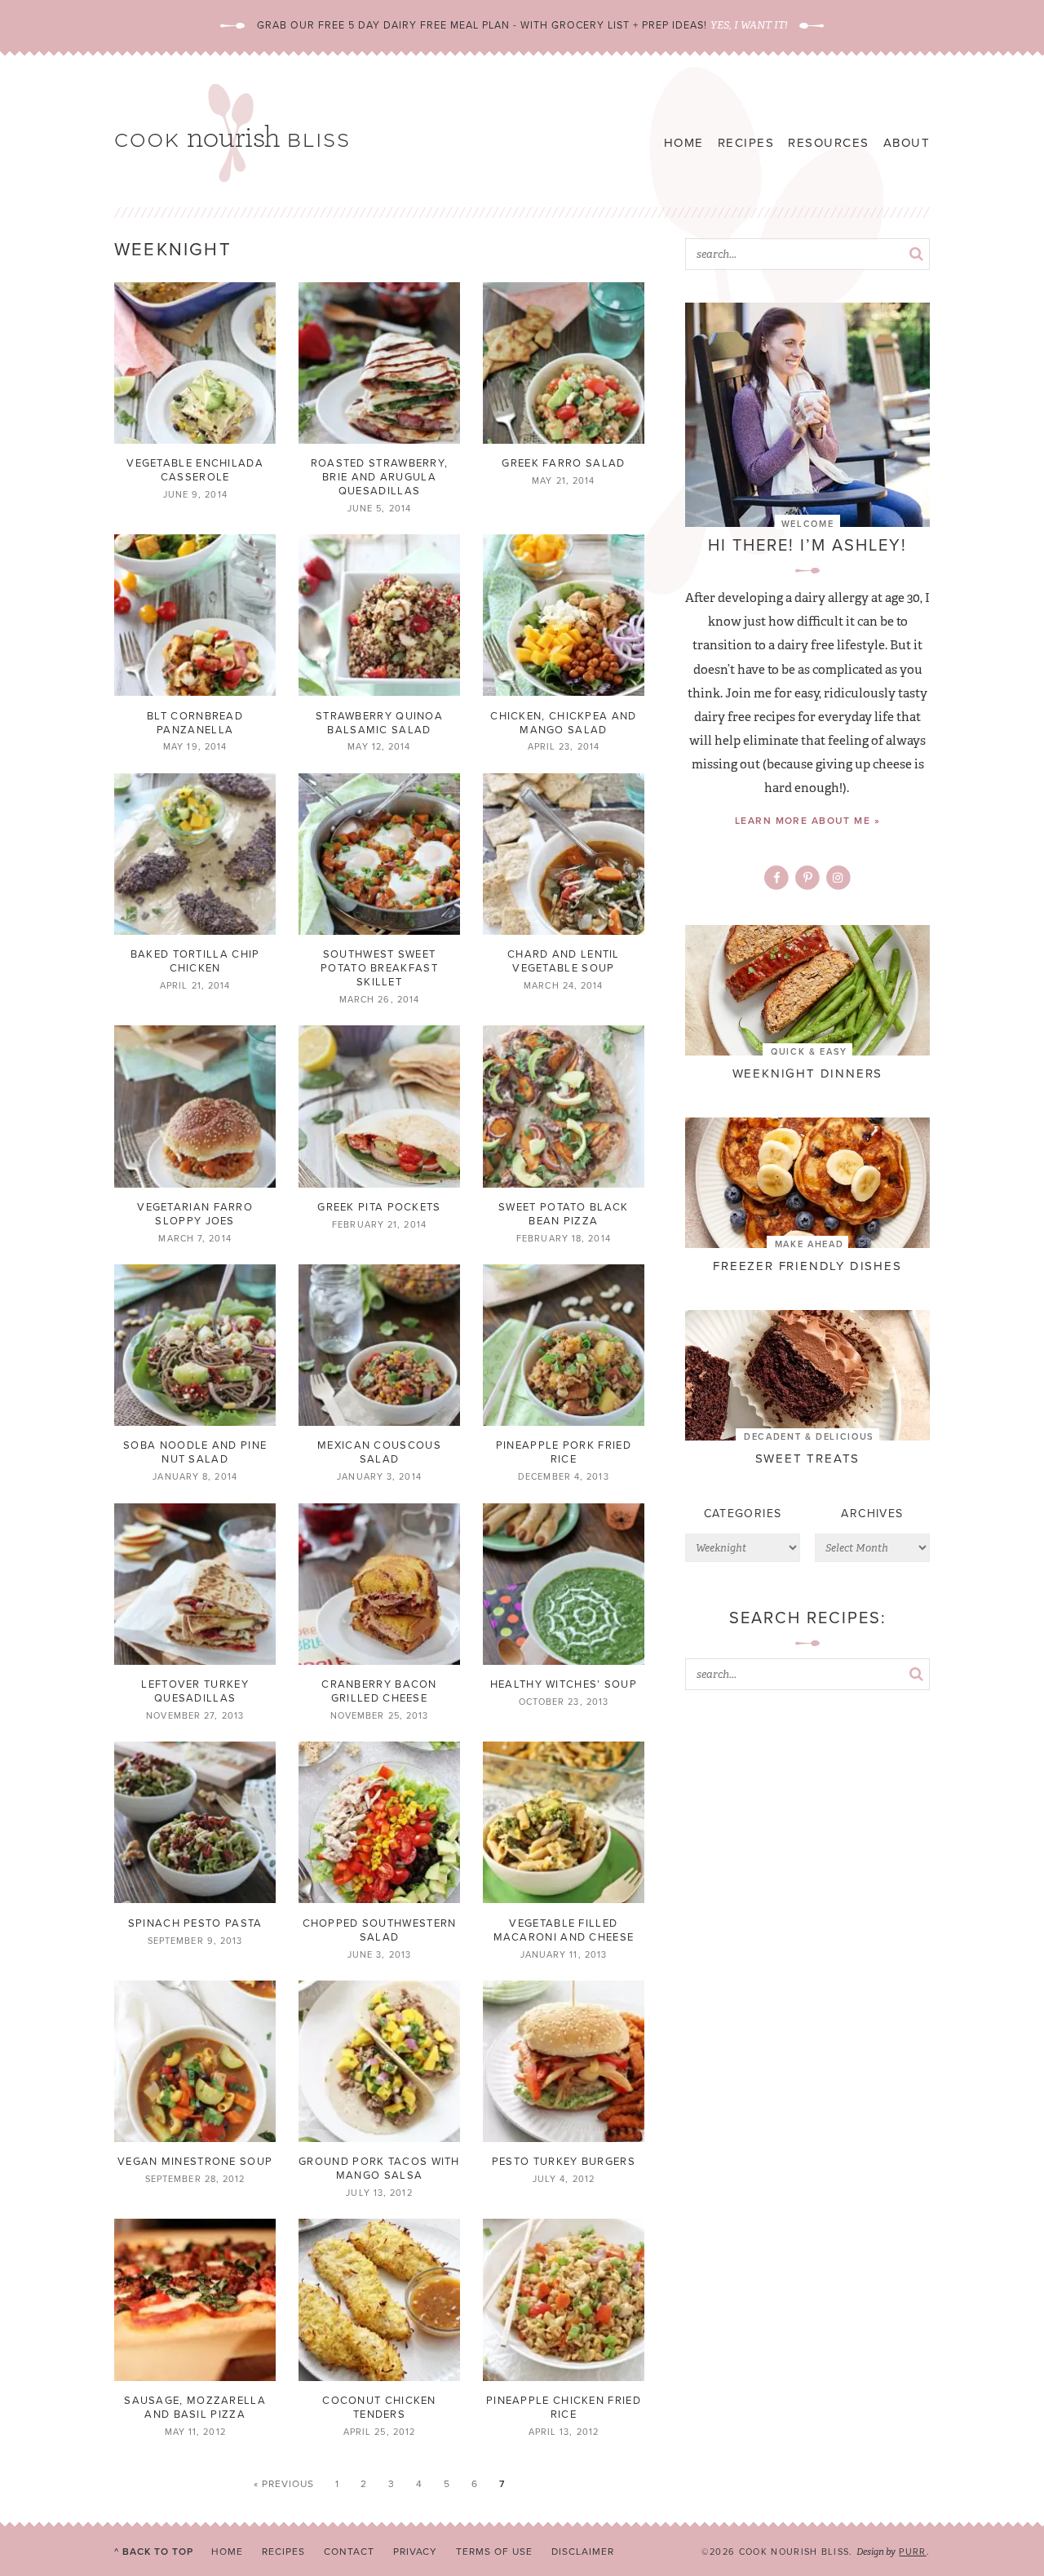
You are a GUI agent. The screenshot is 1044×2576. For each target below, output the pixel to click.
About (907, 143)
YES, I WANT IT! (749, 25)
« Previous (284, 2484)
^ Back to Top (153, 2552)
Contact (349, 2552)
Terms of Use (494, 2552)
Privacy (416, 2552)
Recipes (746, 143)
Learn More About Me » (807, 821)
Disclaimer (583, 2552)
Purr (912, 2552)
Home (684, 143)
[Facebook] (777, 878)
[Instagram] (838, 878)
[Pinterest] (808, 878)
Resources (829, 143)
